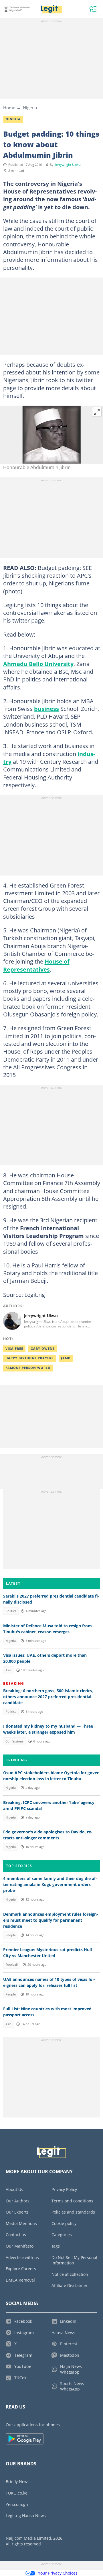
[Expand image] (97, 412)
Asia (8, 1670)
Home (9, 107)
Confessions (14, 1741)
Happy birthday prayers (29, 1358)
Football (12, 1965)
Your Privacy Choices (58, 2573)
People (11, 1935)
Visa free (14, 1349)
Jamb (66, 1358)
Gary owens (43, 1349)
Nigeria (30, 107)
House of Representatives (36, 965)
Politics (11, 1611)
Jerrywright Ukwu (68, 165)
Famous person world (28, 1368)
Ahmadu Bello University (38, 664)
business (46, 709)
